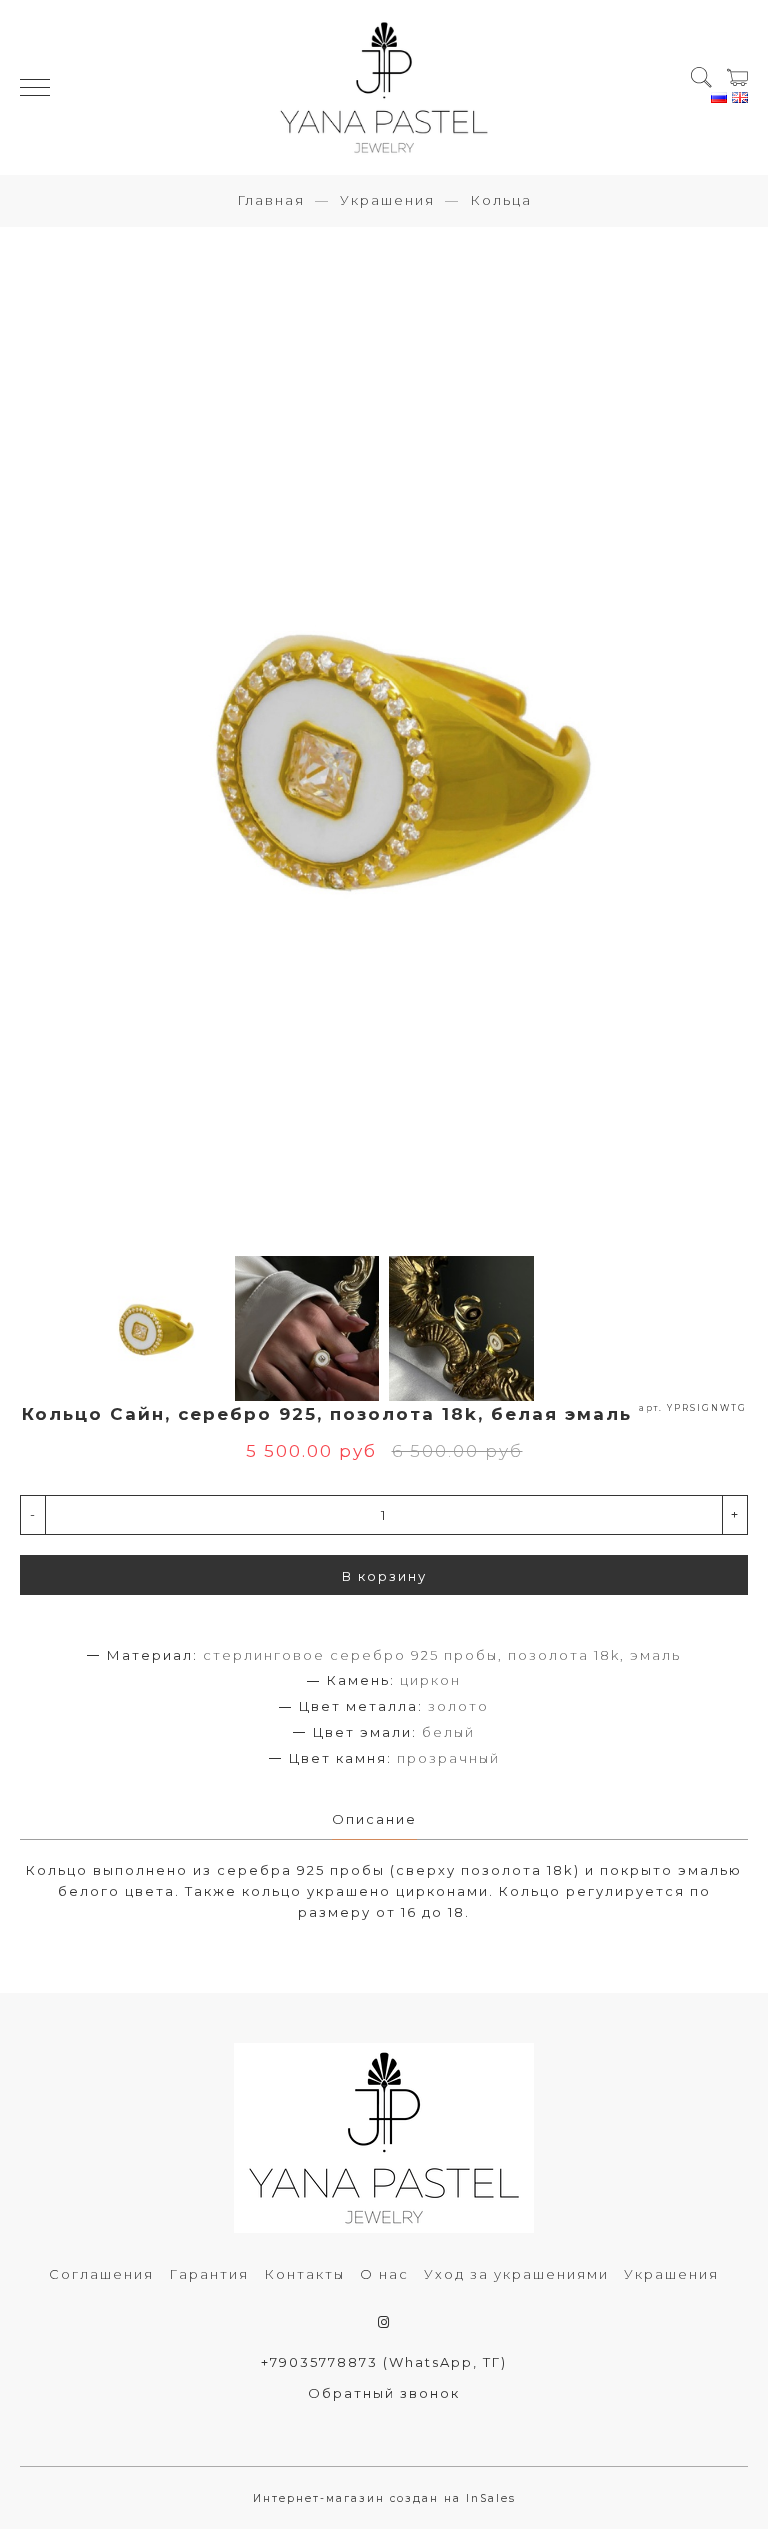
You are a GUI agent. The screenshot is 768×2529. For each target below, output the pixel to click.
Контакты (304, 2274)
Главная (271, 200)
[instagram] (384, 2322)
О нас (384, 2274)
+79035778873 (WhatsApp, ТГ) (384, 2362)
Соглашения (101, 2274)
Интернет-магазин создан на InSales (384, 2498)
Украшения (387, 200)
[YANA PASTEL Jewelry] (383, 87)
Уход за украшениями (516, 2274)
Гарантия (209, 2274)
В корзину (384, 1576)
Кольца (501, 200)
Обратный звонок (384, 2393)
